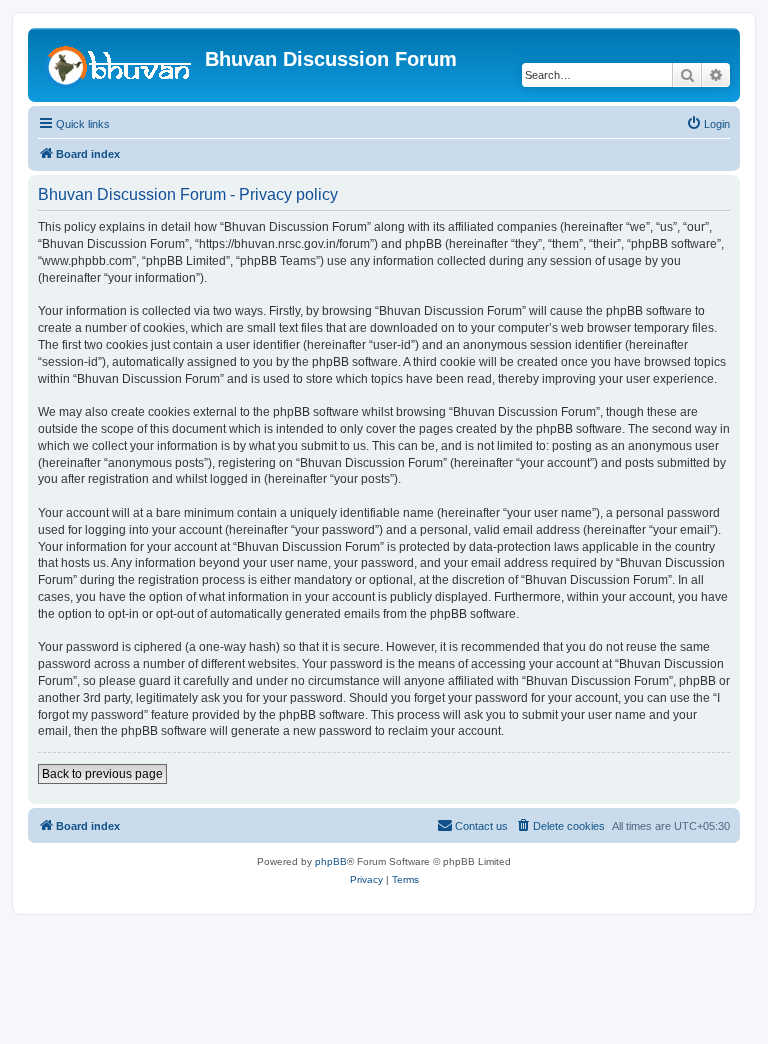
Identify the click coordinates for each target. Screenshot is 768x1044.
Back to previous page (102, 774)
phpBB (331, 861)
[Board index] (119, 65)
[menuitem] (708, 124)
